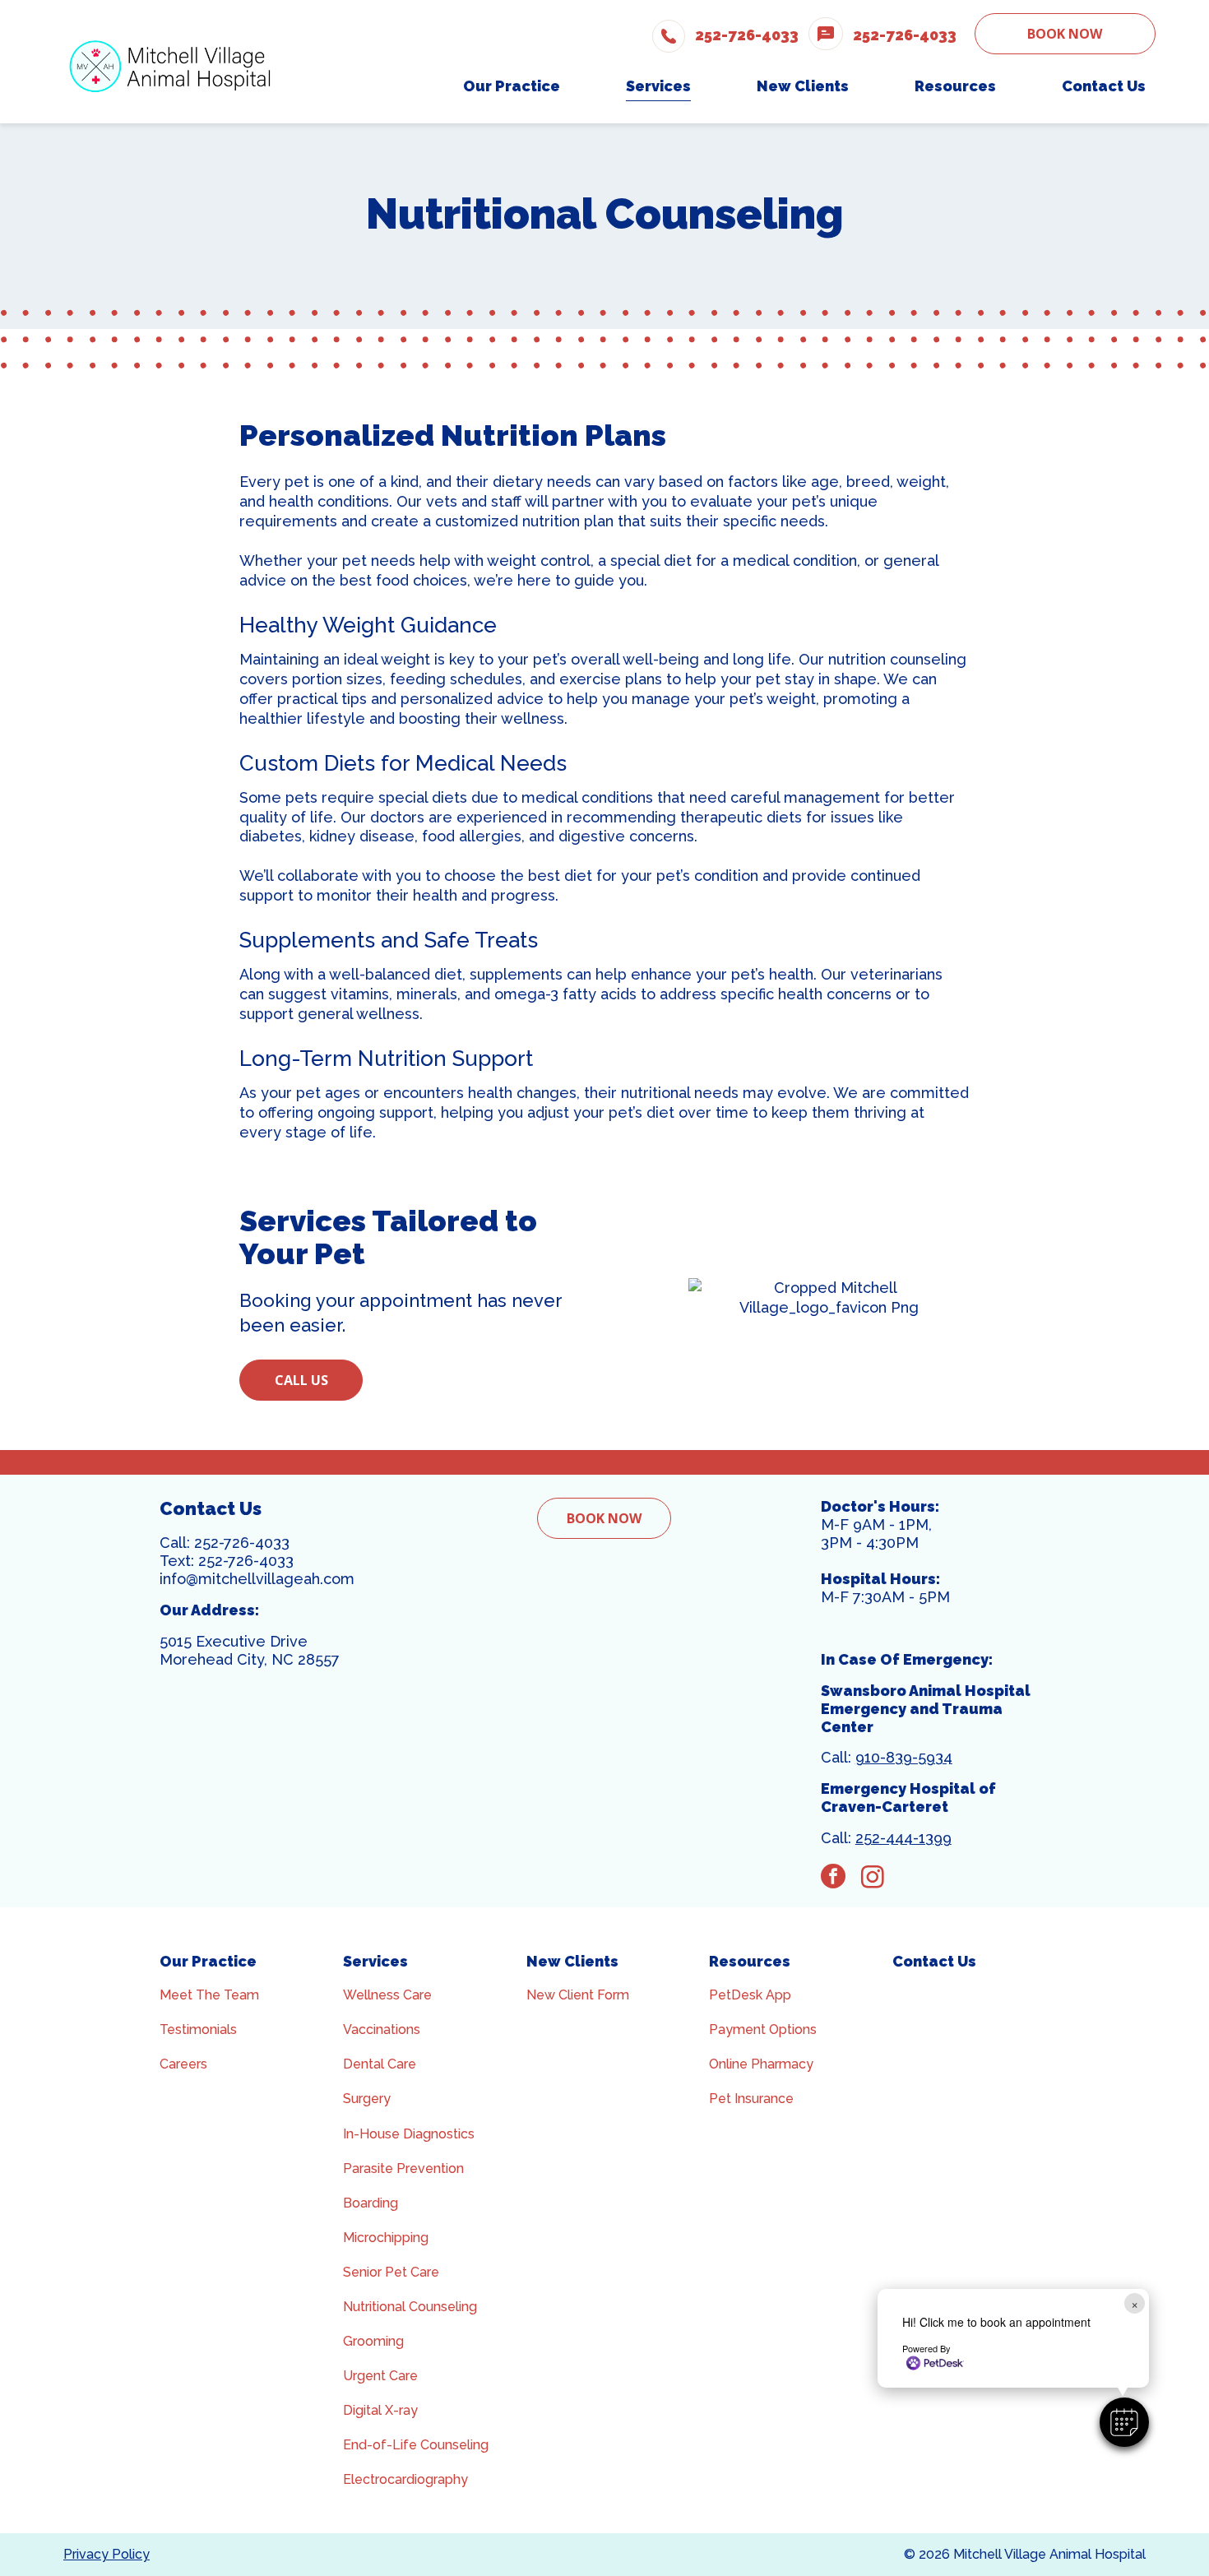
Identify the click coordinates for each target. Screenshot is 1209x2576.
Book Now (1065, 34)
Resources (750, 1961)
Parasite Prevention (403, 2168)
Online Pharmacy (761, 2064)
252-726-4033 (242, 1543)
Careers (183, 2064)
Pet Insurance (751, 2099)
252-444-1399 (903, 1838)
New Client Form (578, 1995)
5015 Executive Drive (234, 1641)
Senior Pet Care (391, 2272)
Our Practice (208, 1961)
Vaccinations (382, 2029)
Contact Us (934, 1961)
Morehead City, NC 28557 (250, 1659)
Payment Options (763, 2029)
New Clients (572, 1961)
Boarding (371, 2203)
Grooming (373, 2341)
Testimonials (198, 2029)
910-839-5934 (904, 1757)
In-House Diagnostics (409, 2134)
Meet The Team (209, 1995)
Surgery (367, 2099)
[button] (1124, 2422)
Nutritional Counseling (410, 2307)
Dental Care (380, 2064)
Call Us (301, 1380)
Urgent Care (380, 2376)
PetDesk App (750, 1995)
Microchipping (386, 2238)
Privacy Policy (107, 2554)
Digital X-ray (380, 2410)
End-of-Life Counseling (416, 2445)
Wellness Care (387, 1995)
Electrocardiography (405, 2479)
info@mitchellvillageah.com (257, 1579)
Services (375, 1961)
